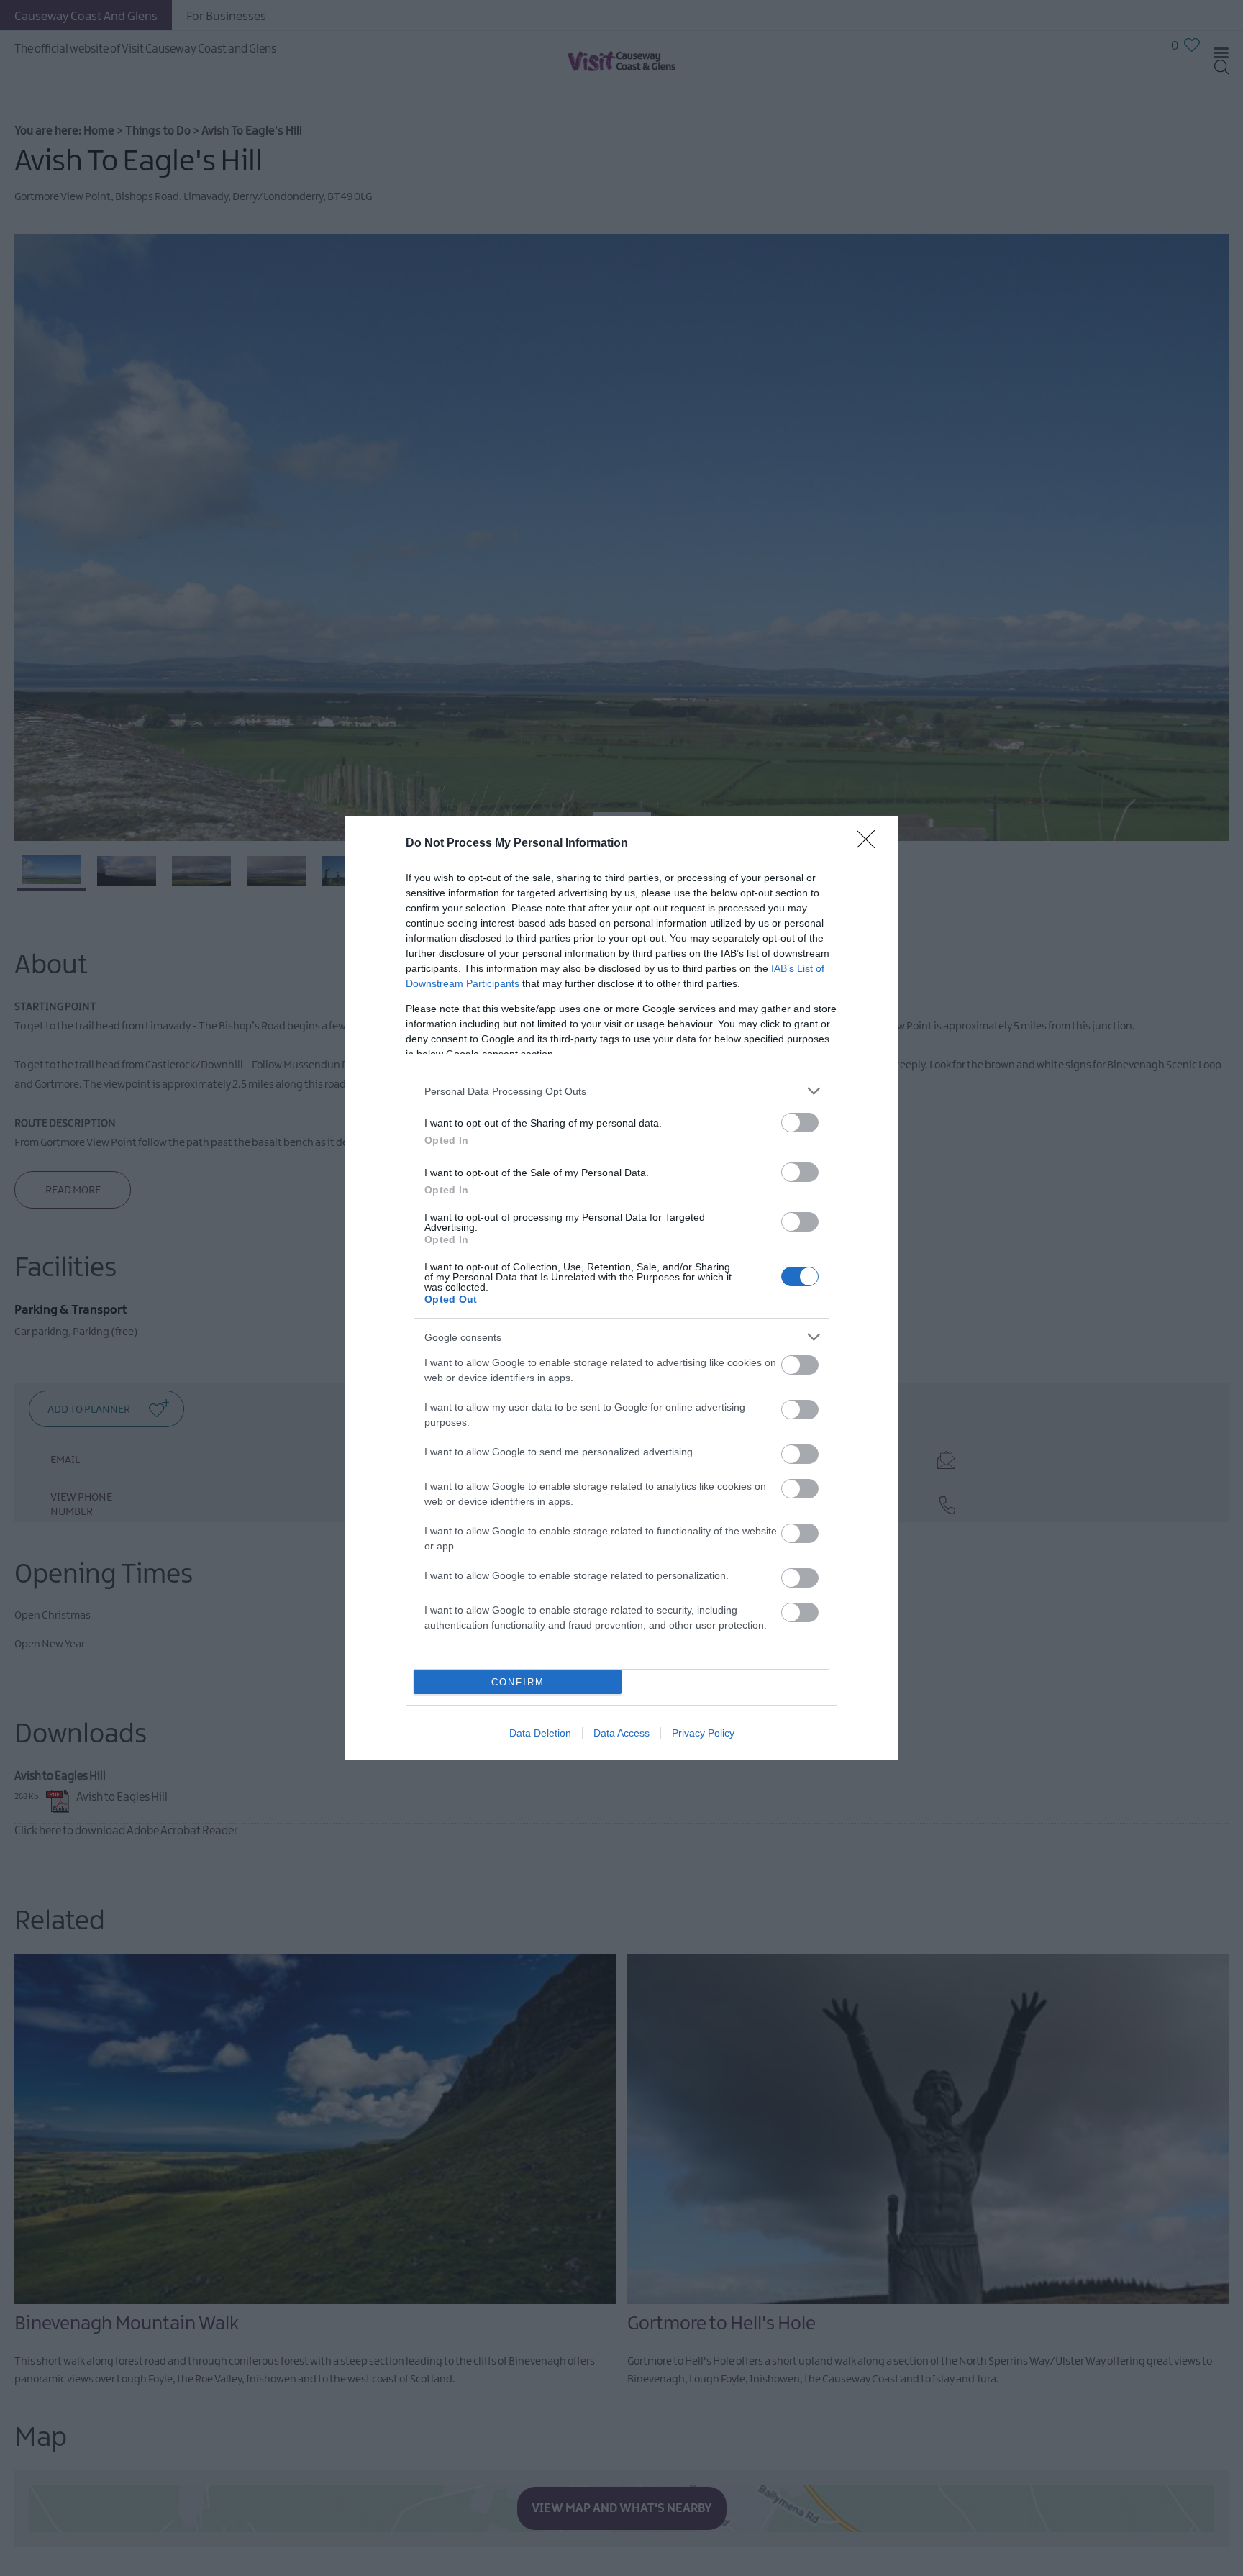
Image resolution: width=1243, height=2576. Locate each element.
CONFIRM (518, 1682)
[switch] (800, 1123)
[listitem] (621, 1091)
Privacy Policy (703, 1733)
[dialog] (621, 1288)
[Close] (870, 844)
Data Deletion (540, 1733)
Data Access (621, 1733)
